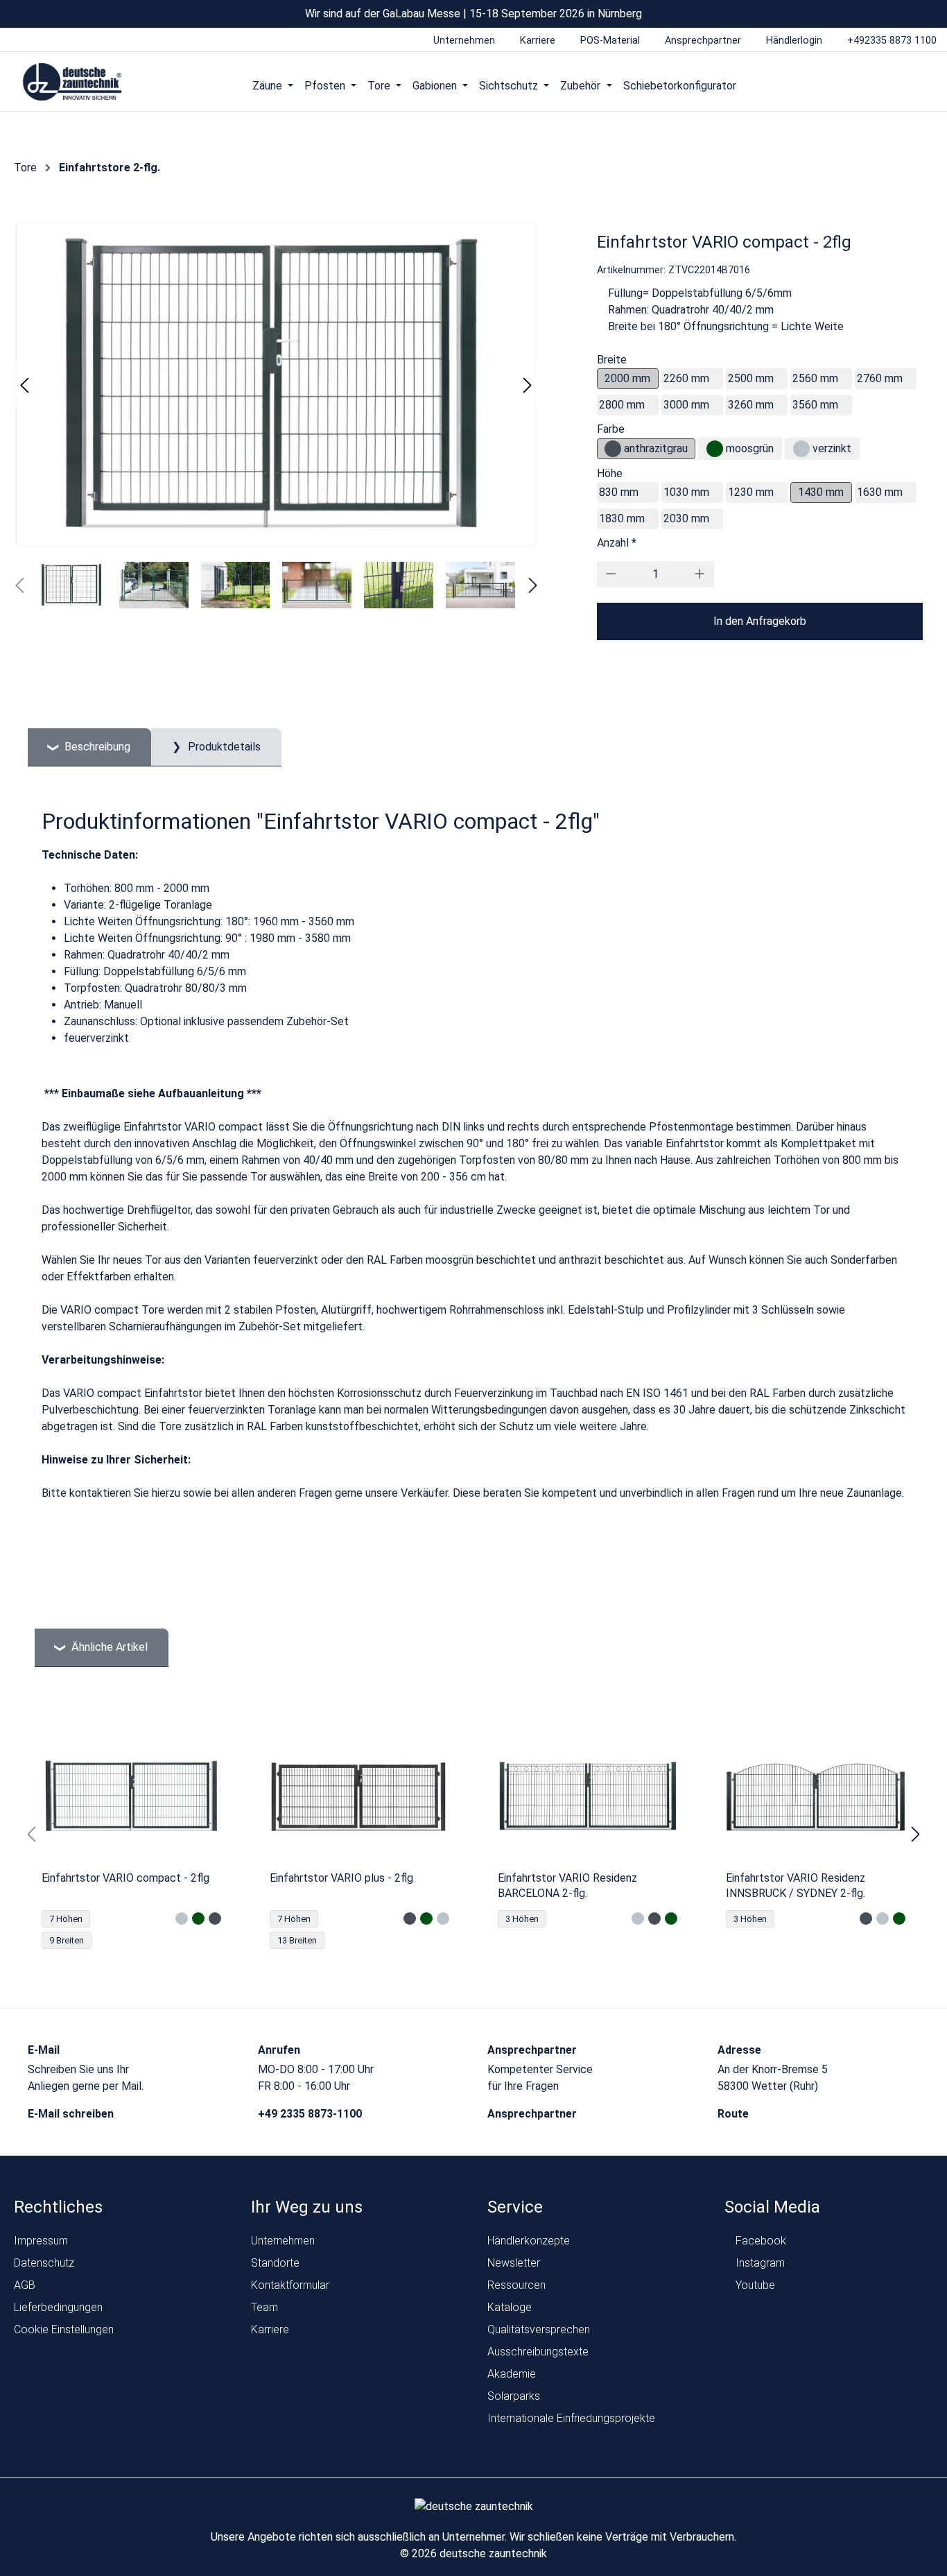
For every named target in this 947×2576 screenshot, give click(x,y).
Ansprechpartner (533, 2114)
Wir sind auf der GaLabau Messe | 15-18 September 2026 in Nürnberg (473, 14)
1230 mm (751, 492)
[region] (473, 1835)
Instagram (759, 2263)
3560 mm (815, 405)
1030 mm (686, 492)
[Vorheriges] (24, 385)
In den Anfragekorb (760, 621)
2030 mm (686, 518)
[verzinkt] (801, 449)
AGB (25, 2285)
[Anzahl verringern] (611, 574)
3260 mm (751, 405)
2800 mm (622, 405)
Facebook (759, 2241)
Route (735, 2114)
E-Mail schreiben (72, 2114)
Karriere (270, 2329)
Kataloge (510, 2307)
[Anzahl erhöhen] (700, 574)
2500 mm (751, 378)
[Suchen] (895, 85)
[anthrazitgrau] (613, 449)
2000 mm (627, 378)
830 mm (619, 492)
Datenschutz (44, 2263)
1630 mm (880, 492)
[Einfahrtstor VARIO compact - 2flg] (131, 1796)
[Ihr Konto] (869, 85)
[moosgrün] (715, 449)
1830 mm (622, 518)
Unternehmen (283, 2241)
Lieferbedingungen (58, 2307)
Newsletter (514, 2263)
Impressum (41, 2241)
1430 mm (821, 492)
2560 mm (815, 378)
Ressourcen (516, 2285)
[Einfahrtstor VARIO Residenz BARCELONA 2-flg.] (588, 1796)
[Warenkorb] (922, 85)
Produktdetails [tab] (223, 747)
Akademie (512, 2374)
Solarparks (514, 2396)
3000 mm (686, 405)
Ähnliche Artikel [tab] (108, 1647)
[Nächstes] (528, 385)
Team (264, 2307)
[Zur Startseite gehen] (72, 83)
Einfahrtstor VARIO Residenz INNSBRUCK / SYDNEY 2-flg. (796, 1886)
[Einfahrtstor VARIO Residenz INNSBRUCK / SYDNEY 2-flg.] (816, 1796)
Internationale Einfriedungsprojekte (571, 2418)
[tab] (89, 747)
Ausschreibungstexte (538, 2352)
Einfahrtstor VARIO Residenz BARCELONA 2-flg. (567, 1886)
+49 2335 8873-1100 (311, 2114)
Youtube (754, 2285)
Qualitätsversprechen (539, 2329)
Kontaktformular (290, 2285)
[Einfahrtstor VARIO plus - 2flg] (359, 1796)
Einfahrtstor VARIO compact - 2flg (125, 1878)
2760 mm (880, 378)
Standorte (275, 2263)
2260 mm (686, 378)
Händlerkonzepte (529, 2241)
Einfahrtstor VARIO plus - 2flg (341, 1878)
